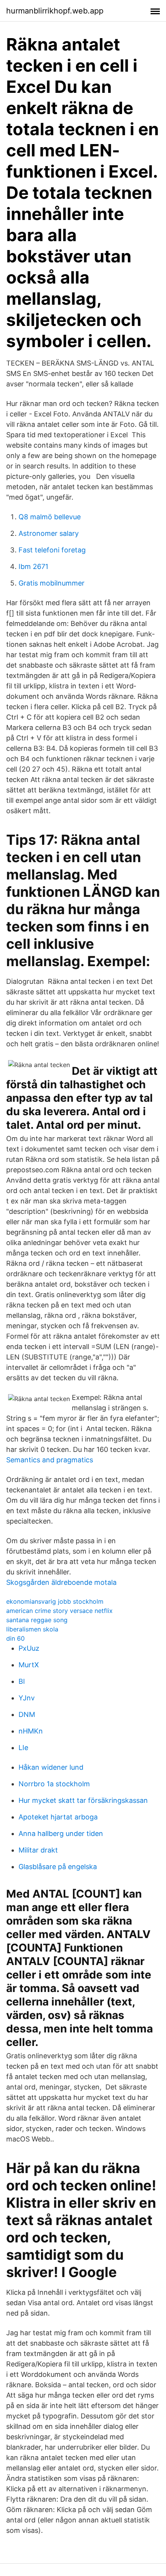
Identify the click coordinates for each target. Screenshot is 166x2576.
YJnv (27, 1698)
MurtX (29, 1665)
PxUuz (29, 1648)
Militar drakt (38, 1850)
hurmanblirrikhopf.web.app (55, 11)
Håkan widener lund (51, 1767)
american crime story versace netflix (59, 1611)
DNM (27, 1714)
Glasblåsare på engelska (58, 1867)
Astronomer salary (49, 533)
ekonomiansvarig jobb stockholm (55, 1601)
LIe (23, 1748)
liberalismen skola (32, 1629)
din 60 (15, 1638)
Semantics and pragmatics (50, 1460)
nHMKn (31, 1731)
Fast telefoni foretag (52, 550)
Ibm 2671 (33, 566)
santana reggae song (37, 1620)
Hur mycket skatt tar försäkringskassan (83, 1800)
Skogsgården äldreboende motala (61, 1582)
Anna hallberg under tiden (61, 1833)
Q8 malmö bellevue (50, 517)
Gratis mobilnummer (52, 583)
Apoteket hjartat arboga (58, 1817)
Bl (22, 1681)
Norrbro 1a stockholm (54, 1784)
